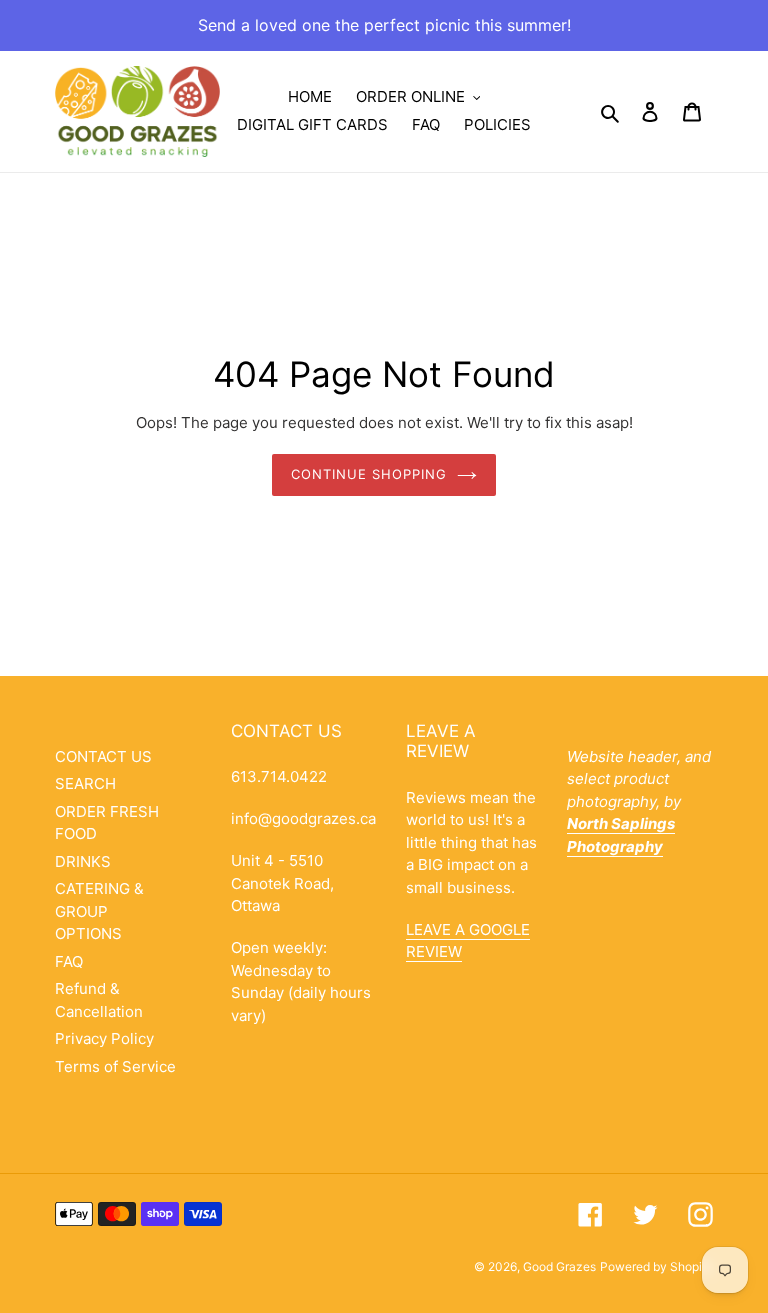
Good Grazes (559, 1266)
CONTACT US (103, 756)
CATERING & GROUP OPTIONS (99, 911)
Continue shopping (369, 474)
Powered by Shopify (656, 1266)
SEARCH (85, 783)
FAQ (69, 961)
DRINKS (83, 861)
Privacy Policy (104, 1038)
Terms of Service (115, 1066)
